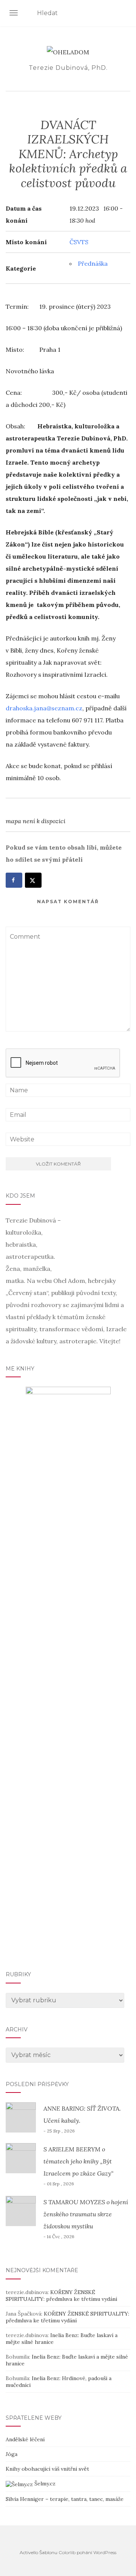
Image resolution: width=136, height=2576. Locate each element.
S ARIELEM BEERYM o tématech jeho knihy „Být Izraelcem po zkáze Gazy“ (78, 2161)
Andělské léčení (25, 2439)
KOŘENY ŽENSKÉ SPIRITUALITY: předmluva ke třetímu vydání (61, 2296)
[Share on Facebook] (14, 880)
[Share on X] (33, 880)
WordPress (105, 2552)
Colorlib (67, 2552)
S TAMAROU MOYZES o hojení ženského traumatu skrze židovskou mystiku (86, 2214)
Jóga (12, 2454)
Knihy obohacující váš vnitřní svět (47, 2469)
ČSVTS (79, 242)
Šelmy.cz (44, 2484)
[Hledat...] (126, 14)
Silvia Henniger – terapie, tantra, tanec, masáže (65, 2499)
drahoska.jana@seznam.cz (44, 708)
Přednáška (93, 263)
